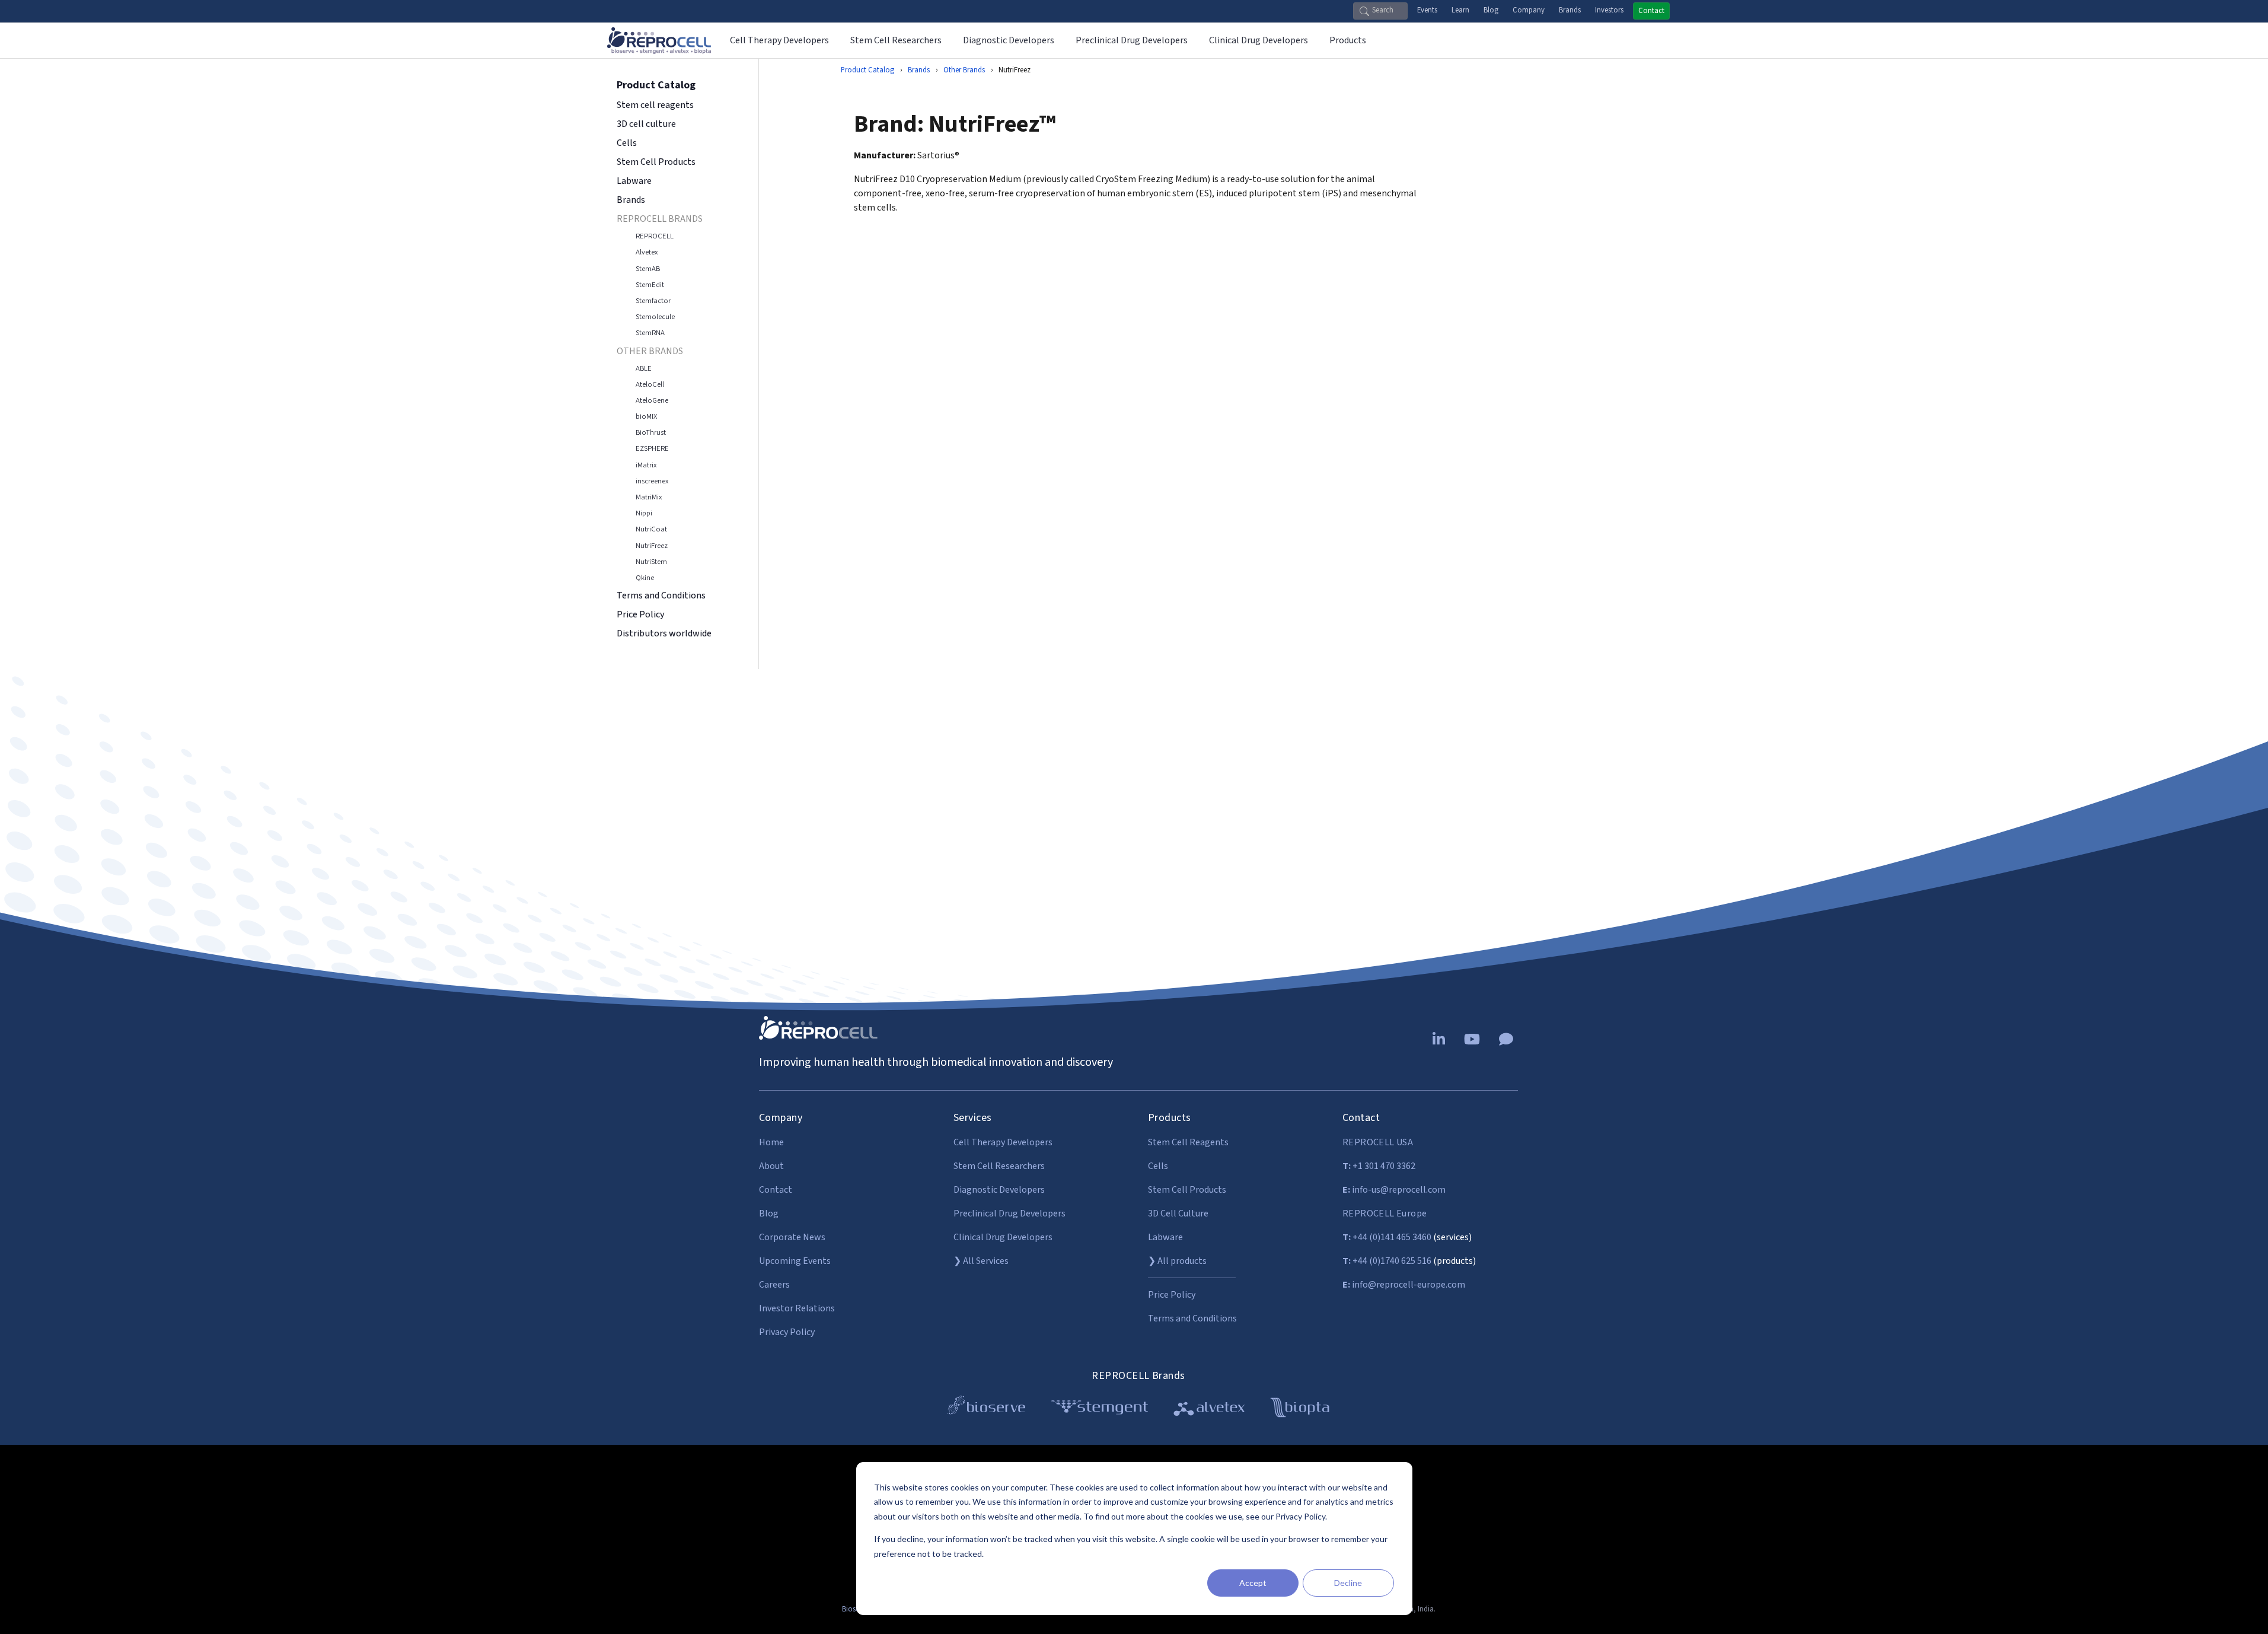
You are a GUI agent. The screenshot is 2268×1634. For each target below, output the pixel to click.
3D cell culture (646, 124)
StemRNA (650, 333)
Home (771, 1142)
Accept (1253, 1583)
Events (1427, 10)
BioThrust (651, 432)
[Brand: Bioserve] (986, 1410)
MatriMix (649, 497)
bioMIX (646, 416)
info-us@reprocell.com (1394, 1190)
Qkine (645, 578)
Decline (1348, 1583)
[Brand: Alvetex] (1209, 1410)
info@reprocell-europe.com (1404, 1285)
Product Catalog (867, 70)
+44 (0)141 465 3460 (1387, 1237)
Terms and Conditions (661, 595)
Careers (774, 1285)
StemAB (648, 269)
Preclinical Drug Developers (1009, 1213)
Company (1529, 10)
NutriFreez (652, 546)
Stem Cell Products (656, 162)
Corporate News (792, 1237)
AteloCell (650, 384)
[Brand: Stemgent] (1100, 1410)
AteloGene (652, 400)
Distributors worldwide (664, 633)
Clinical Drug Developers (1003, 1237)
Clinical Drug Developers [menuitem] (1259, 40)
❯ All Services (981, 1261)
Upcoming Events (795, 1261)
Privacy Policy (787, 1332)
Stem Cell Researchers (999, 1166)
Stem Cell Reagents (1188, 1142)
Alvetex (647, 252)
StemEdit (650, 285)
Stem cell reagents (655, 105)
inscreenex (652, 481)
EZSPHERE (652, 448)
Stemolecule (655, 317)
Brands (1570, 10)
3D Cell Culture (1178, 1213)
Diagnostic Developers (999, 1190)
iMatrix (646, 465)
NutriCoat (651, 529)
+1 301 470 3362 (1379, 1166)
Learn (1460, 10)
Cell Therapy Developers (1003, 1142)
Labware (634, 181)
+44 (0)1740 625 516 (1387, 1261)
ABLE (644, 368)
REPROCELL (655, 236)
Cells (627, 143)
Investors (1609, 10)
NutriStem (651, 562)
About (771, 1166)
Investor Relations (797, 1308)
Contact (1651, 11)
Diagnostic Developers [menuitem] (1009, 40)
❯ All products (1177, 1261)
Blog (1491, 10)
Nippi (644, 513)
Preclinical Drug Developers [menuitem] (1132, 40)
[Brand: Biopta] (1300, 1410)
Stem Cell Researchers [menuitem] (896, 40)
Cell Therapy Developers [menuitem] (779, 40)
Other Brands (964, 70)
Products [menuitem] (1348, 40)
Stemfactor (653, 301)
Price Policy (641, 614)
